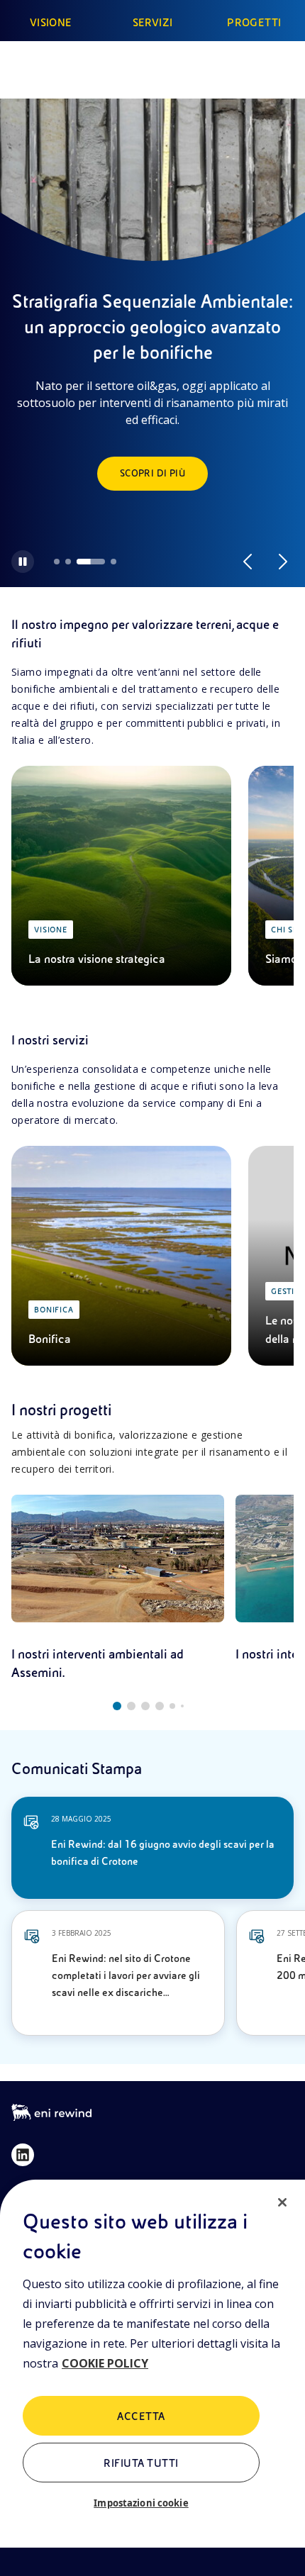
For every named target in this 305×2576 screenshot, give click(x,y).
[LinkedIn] (23, 2155)
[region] (152, 2378)
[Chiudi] (282, 2202)
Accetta (141, 2416)
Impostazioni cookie (141, 2503)
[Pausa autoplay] (23, 562)
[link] (118, 1588)
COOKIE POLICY (105, 2363)
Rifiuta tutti (141, 2463)
